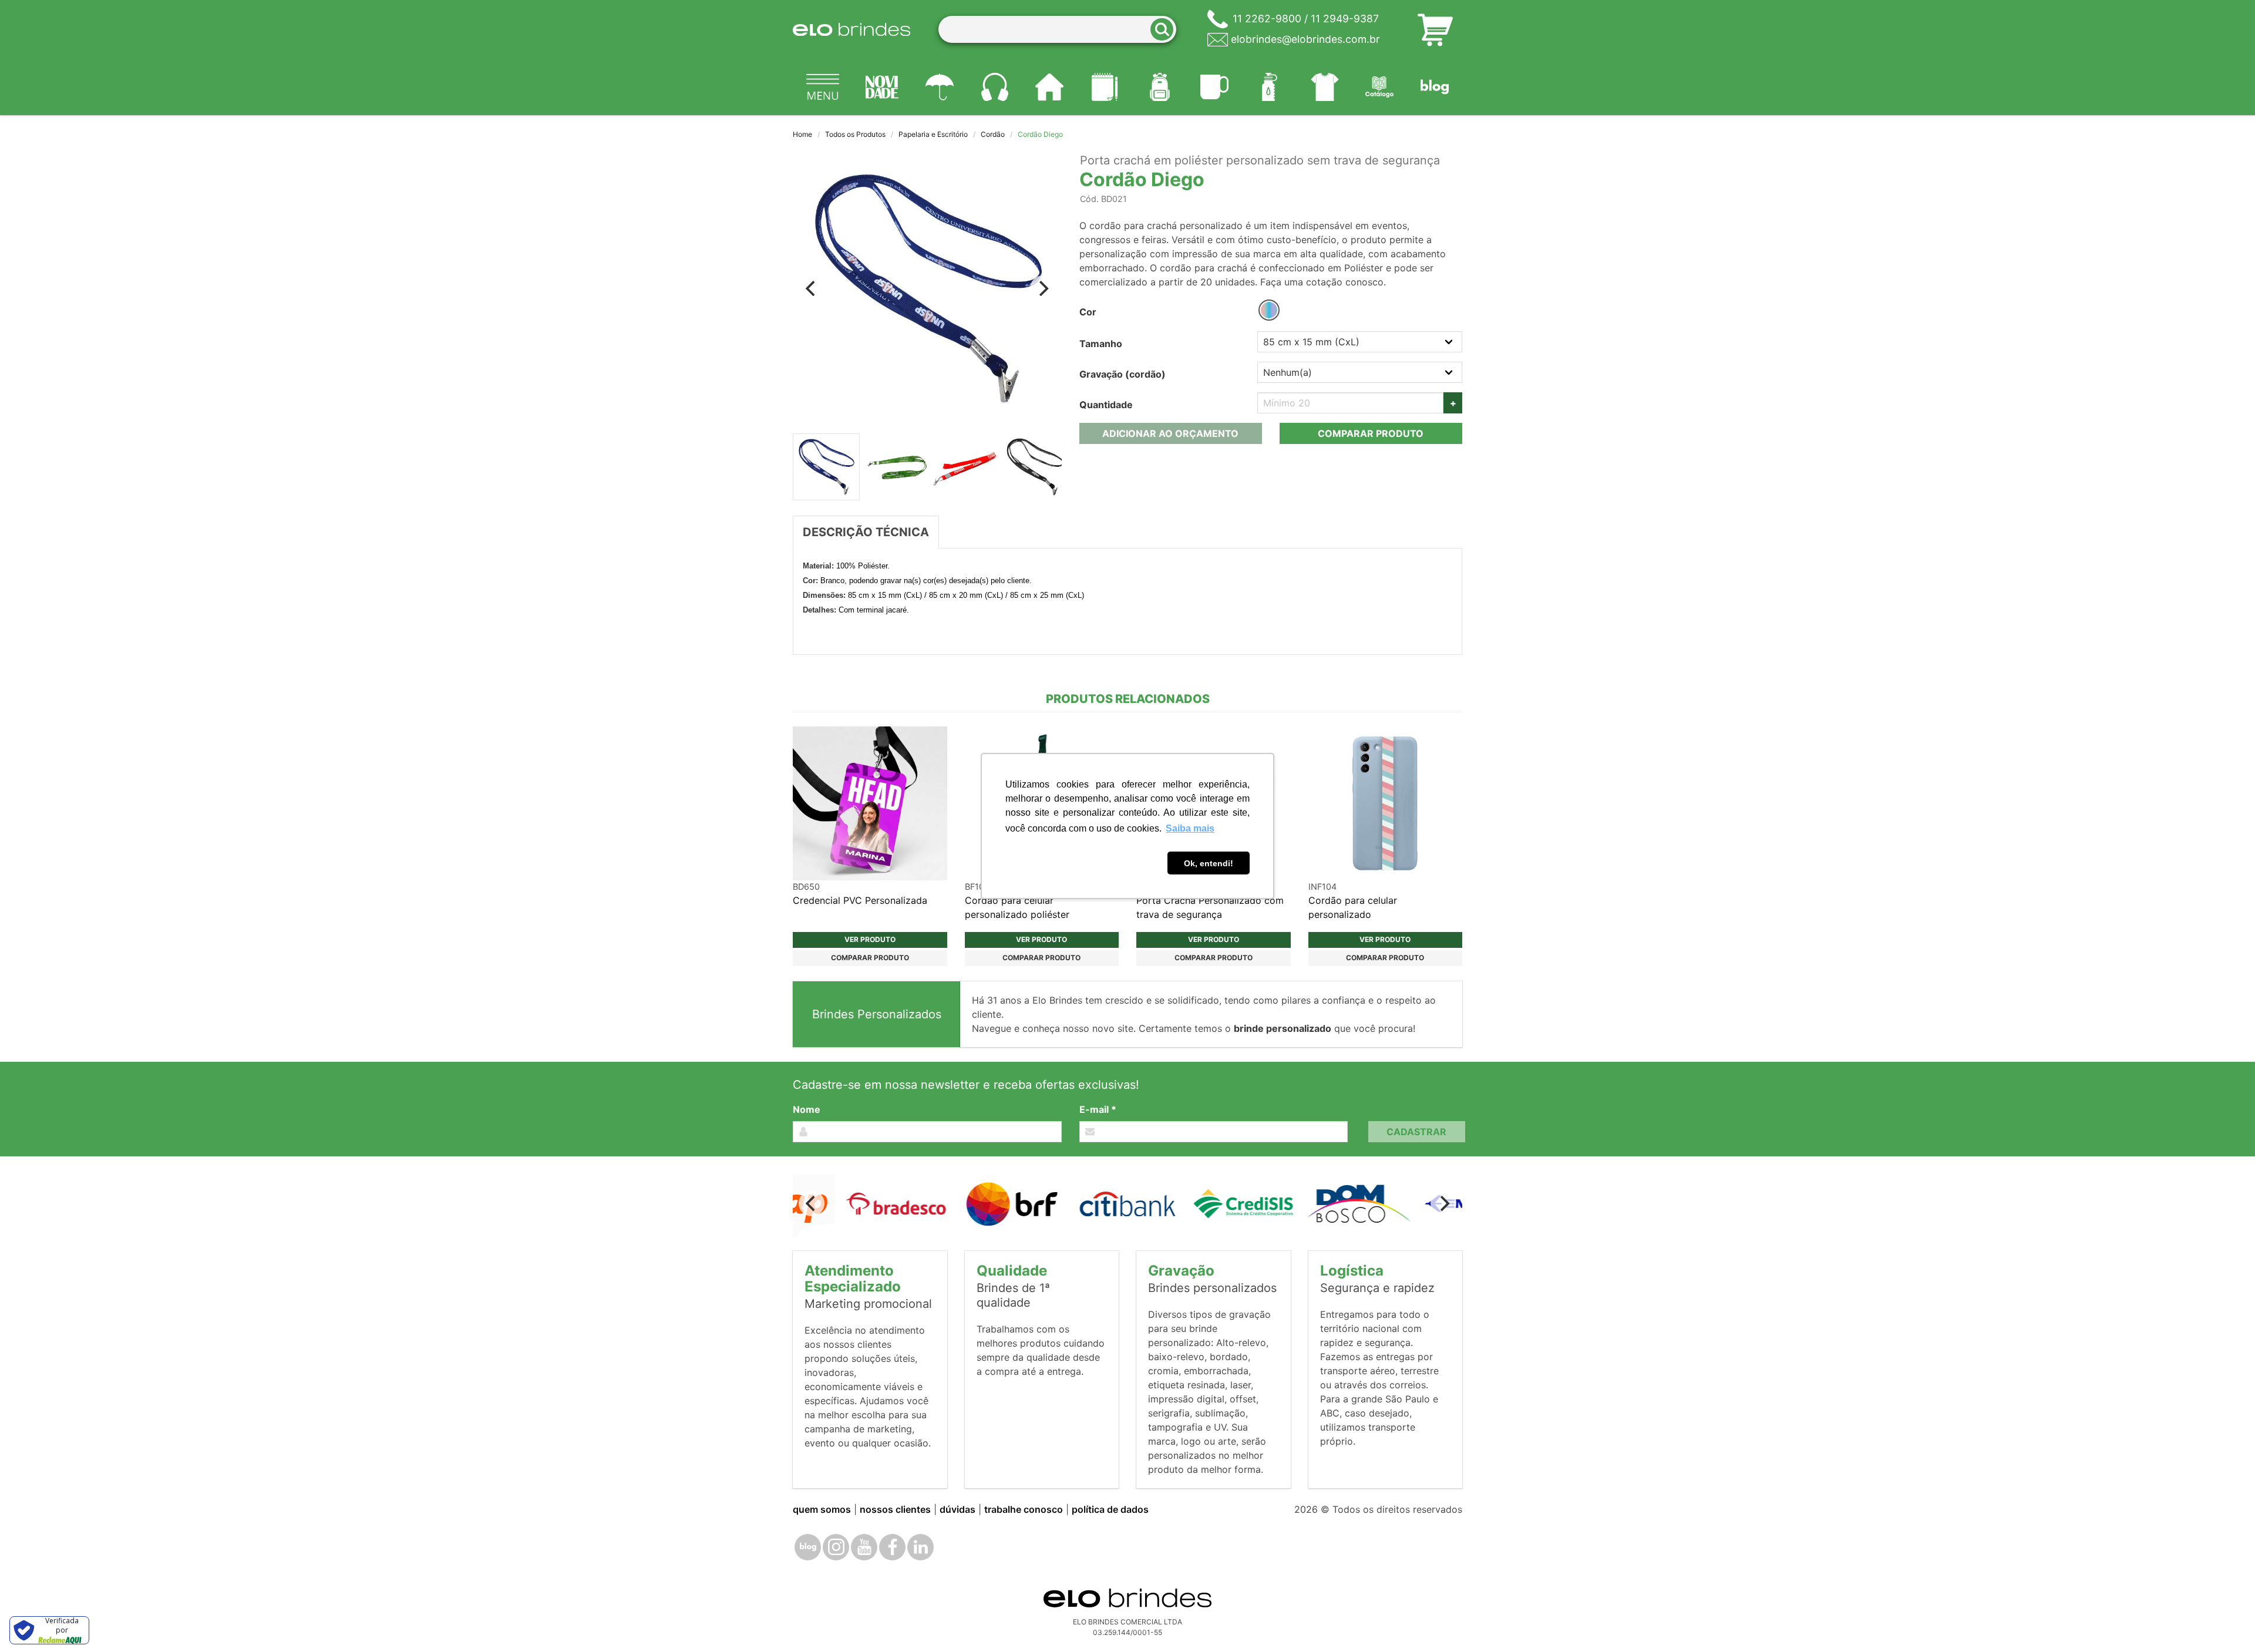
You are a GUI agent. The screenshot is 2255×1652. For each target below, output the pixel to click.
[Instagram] (836, 1547)
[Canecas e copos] (1215, 87)
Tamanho (1101, 344)
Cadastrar (1416, 1132)
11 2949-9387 (1345, 18)
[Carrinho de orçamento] (1435, 29)
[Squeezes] (1270, 87)
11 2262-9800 (1267, 18)
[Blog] (1435, 87)
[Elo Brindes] (851, 29)
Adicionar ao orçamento (1170, 433)
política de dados (1110, 1509)
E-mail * (1098, 1109)
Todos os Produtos (855, 134)
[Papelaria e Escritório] (1105, 87)
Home (802, 134)
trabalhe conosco (1024, 1509)
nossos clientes (895, 1509)
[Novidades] (883, 87)
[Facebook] (892, 1547)
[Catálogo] (1380, 87)
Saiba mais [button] (1190, 828)
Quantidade (1106, 405)
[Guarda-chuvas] (940, 87)
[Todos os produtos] (823, 87)
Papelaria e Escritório (933, 134)
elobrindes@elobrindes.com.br (1305, 39)
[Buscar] (1166, 30)
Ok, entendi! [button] (1209, 863)
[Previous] (812, 288)
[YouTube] (864, 1547)
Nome (807, 1109)
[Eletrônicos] (995, 87)
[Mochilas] (1160, 87)
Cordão (993, 134)
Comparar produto (1371, 433)
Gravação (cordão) (1123, 374)
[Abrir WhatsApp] (2226, 1622)
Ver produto (870, 939)
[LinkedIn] (920, 1547)
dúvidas (957, 1509)
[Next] (1043, 288)
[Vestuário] (1325, 87)
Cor (1088, 312)
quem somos (822, 1509)
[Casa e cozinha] (1050, 87)
